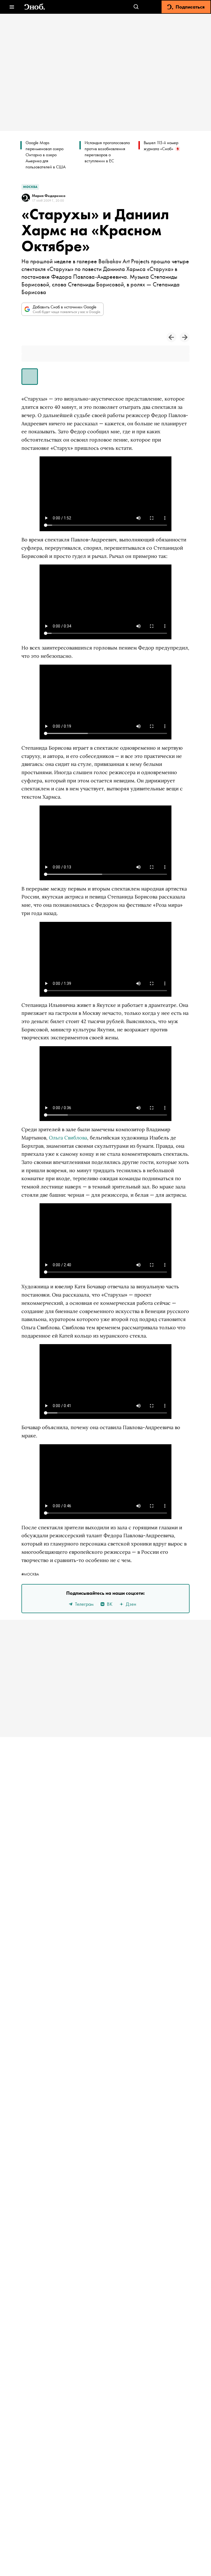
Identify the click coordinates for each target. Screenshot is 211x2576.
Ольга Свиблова (68, 1138)
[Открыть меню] (12, 7)
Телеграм (84, 1604)
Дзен (131, 1604)
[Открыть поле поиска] (136, 7)
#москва (30, 1574)
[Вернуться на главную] (35, 7)
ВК (110, 1604)
